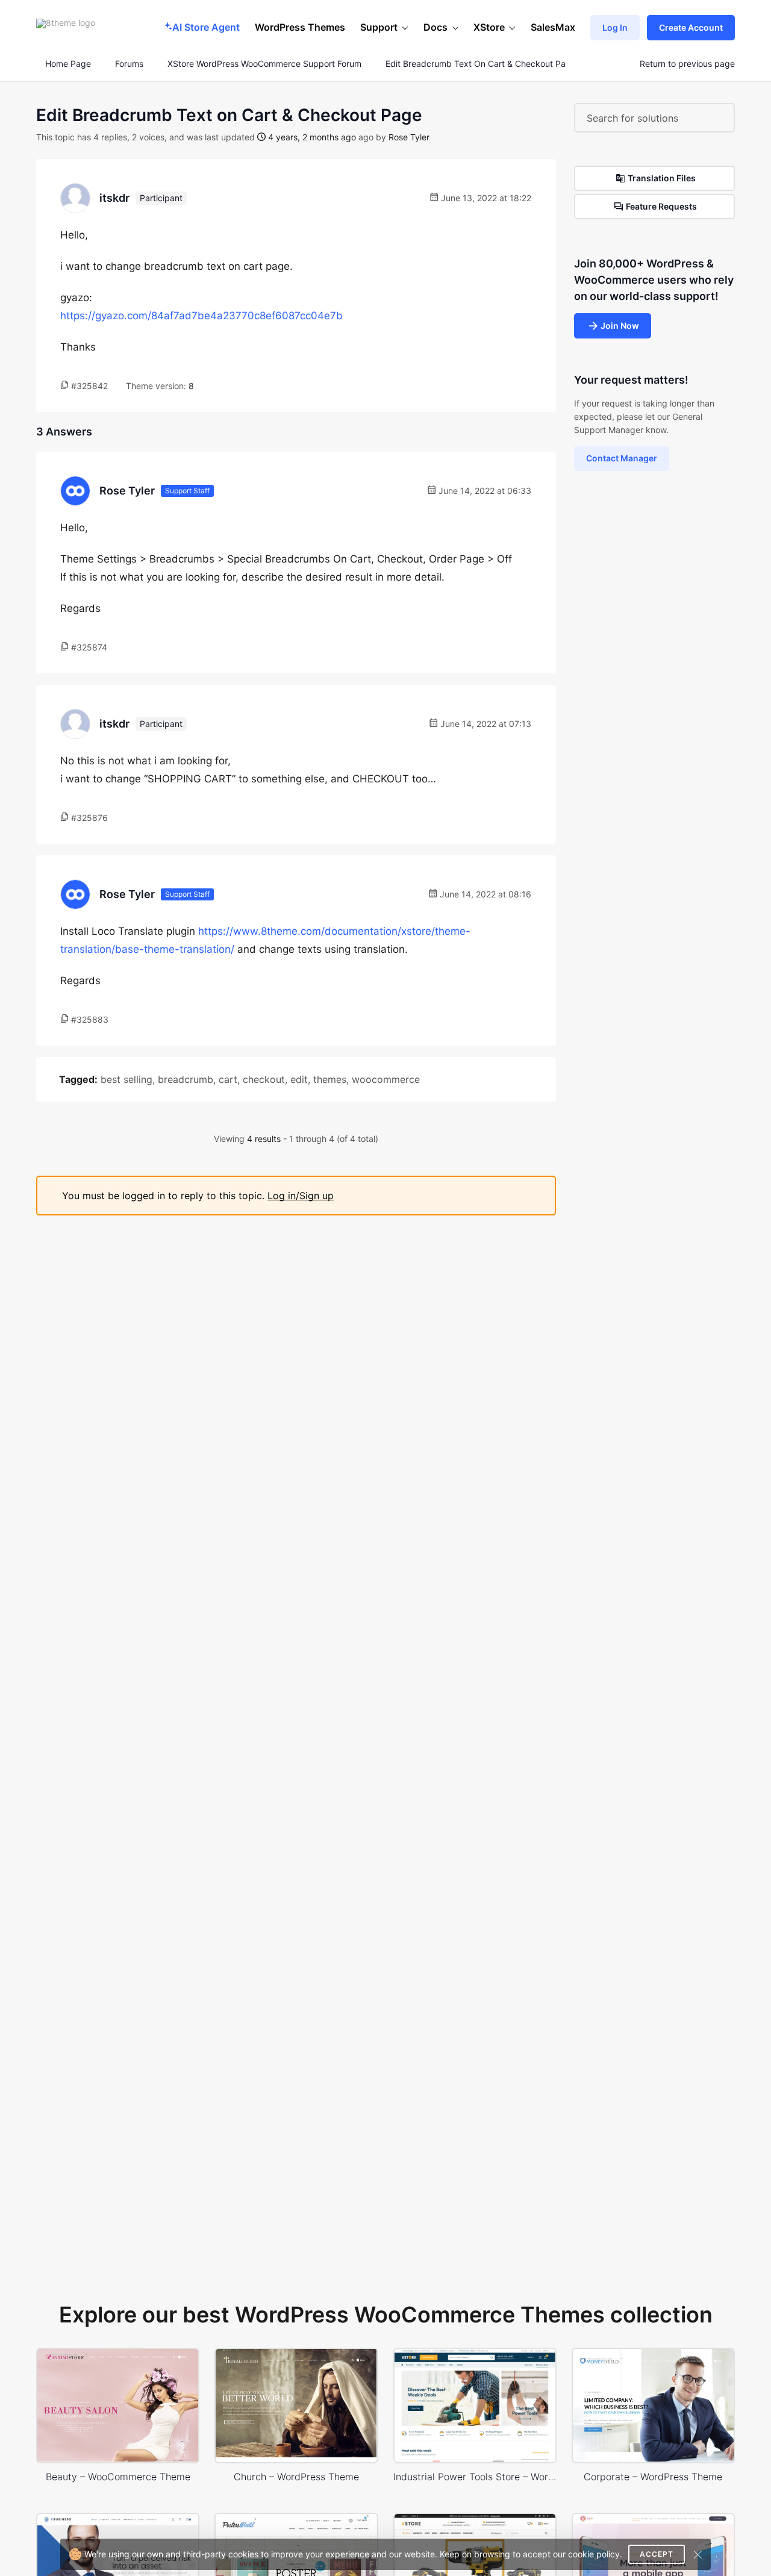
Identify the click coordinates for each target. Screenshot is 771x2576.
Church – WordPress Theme (296, 2477)
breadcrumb (186, 1079)
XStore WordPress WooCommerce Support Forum (264, 64)
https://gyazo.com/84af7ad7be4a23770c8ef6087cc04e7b (201, 316)
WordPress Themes (300, 27)
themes (330, 1079)
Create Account (691, 27)
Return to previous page (687, 64)
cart (228, 1079)
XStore (489, 27)
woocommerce (386, 1079)
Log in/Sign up (301, 1196)
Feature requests (661, 206)
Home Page (67, 64)
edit (299, 1079)
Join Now (620, 326)
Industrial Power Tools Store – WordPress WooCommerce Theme (475, 2477)
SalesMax (553, 27)
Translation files (662, 178)
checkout (264, 1079)
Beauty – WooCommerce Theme (118, 2477)
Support (379, 27)
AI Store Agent (206, 27)
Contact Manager (622, 458)
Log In (615, 27)
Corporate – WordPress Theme (653, 2477)
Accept (657, 2554)
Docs (435, 27)
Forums (129, 64)
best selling (126, 1079)
